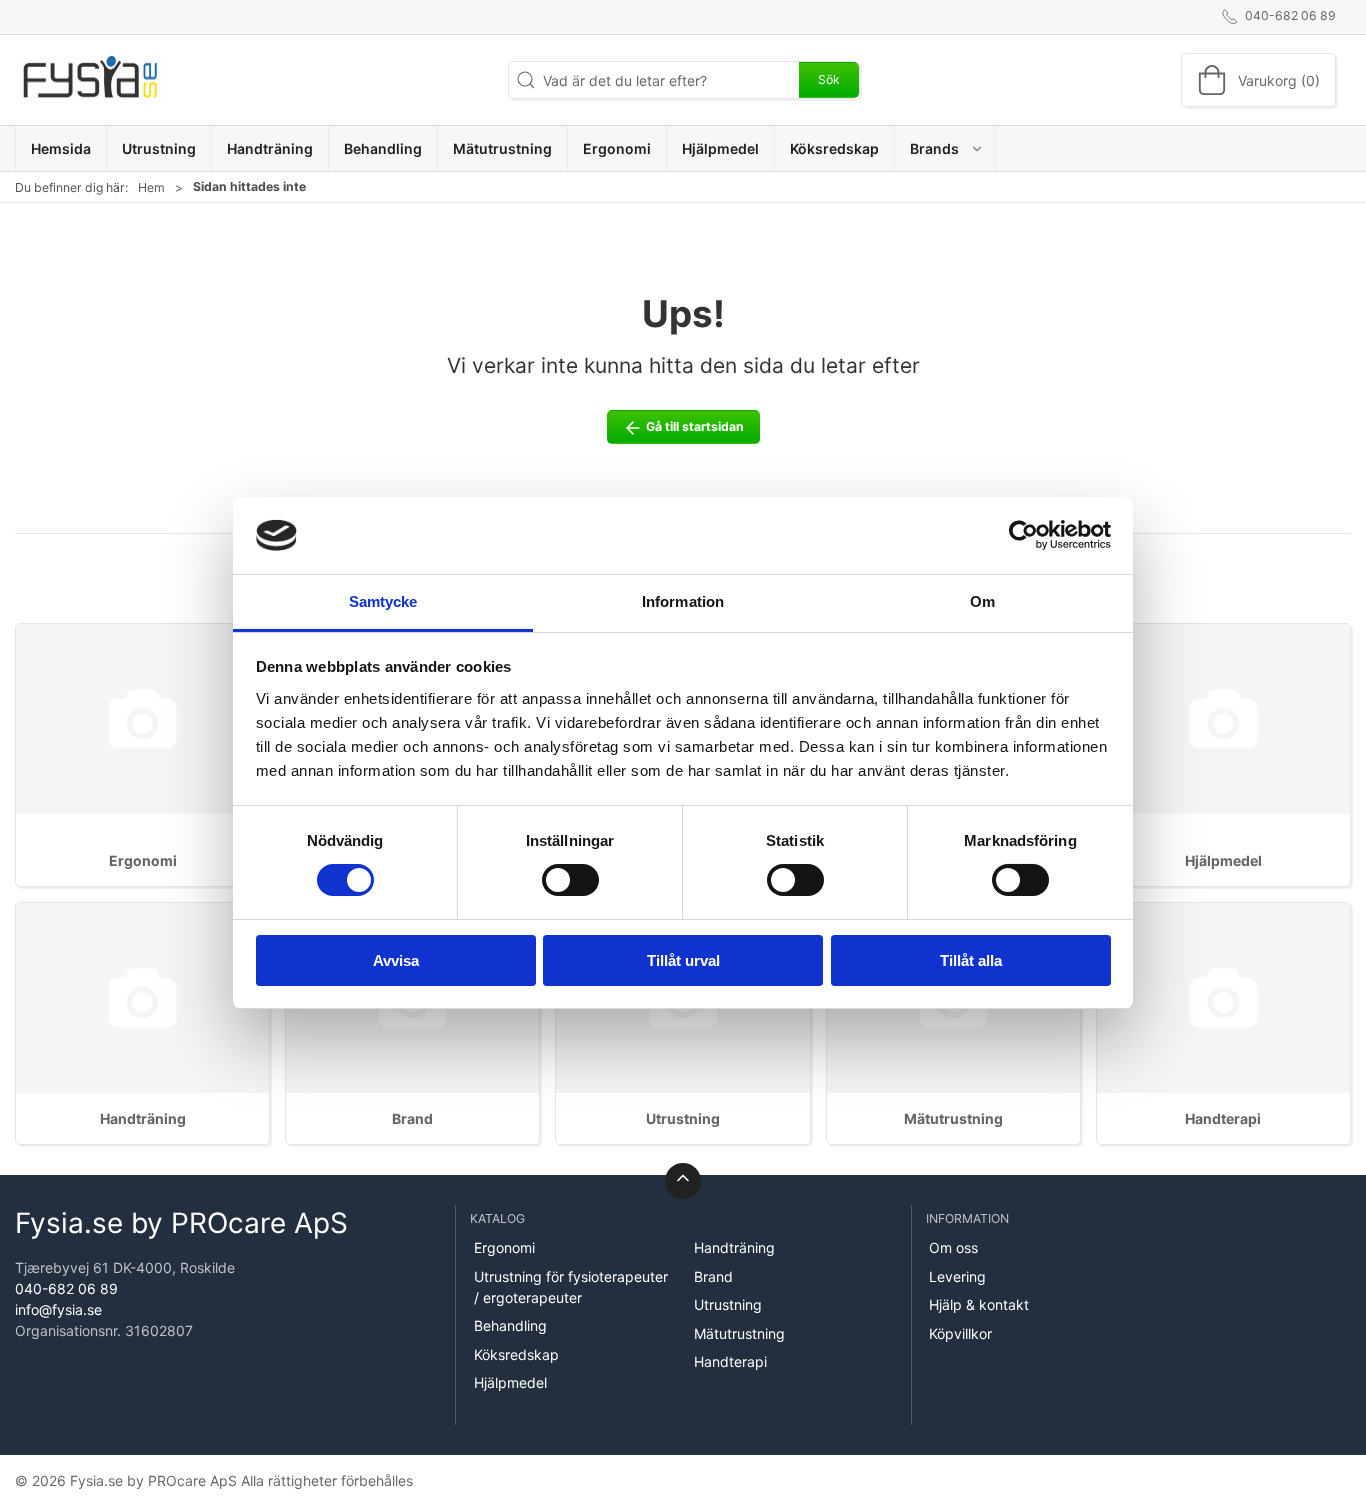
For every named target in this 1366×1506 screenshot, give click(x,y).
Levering (957, 1276)
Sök (829, 79)
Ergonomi (143, 860)
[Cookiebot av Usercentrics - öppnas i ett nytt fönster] (1023, 535)
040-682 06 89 (66, 1288)
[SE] (90, 80)
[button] (945, 148)
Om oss (953, 1247)
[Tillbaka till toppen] (683, 1181)
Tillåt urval (683, 960)
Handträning (143, 1118)
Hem (151, 187)
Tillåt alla (971, 960)
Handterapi (1223, 1118)
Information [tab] (683, 601)
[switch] (570, 880)
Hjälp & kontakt (979, 1304)
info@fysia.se (58, 1309)
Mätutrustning (953, 1118)
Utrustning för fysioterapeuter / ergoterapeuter (571, 1287)
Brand (412, 1118)
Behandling (510, 1325)
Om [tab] (982, 601)
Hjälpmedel (1223, 860)
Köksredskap (516, 1354)
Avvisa (396, 960)
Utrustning (683, 1118)
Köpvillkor (960, 1333)
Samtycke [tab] (383, 601)
